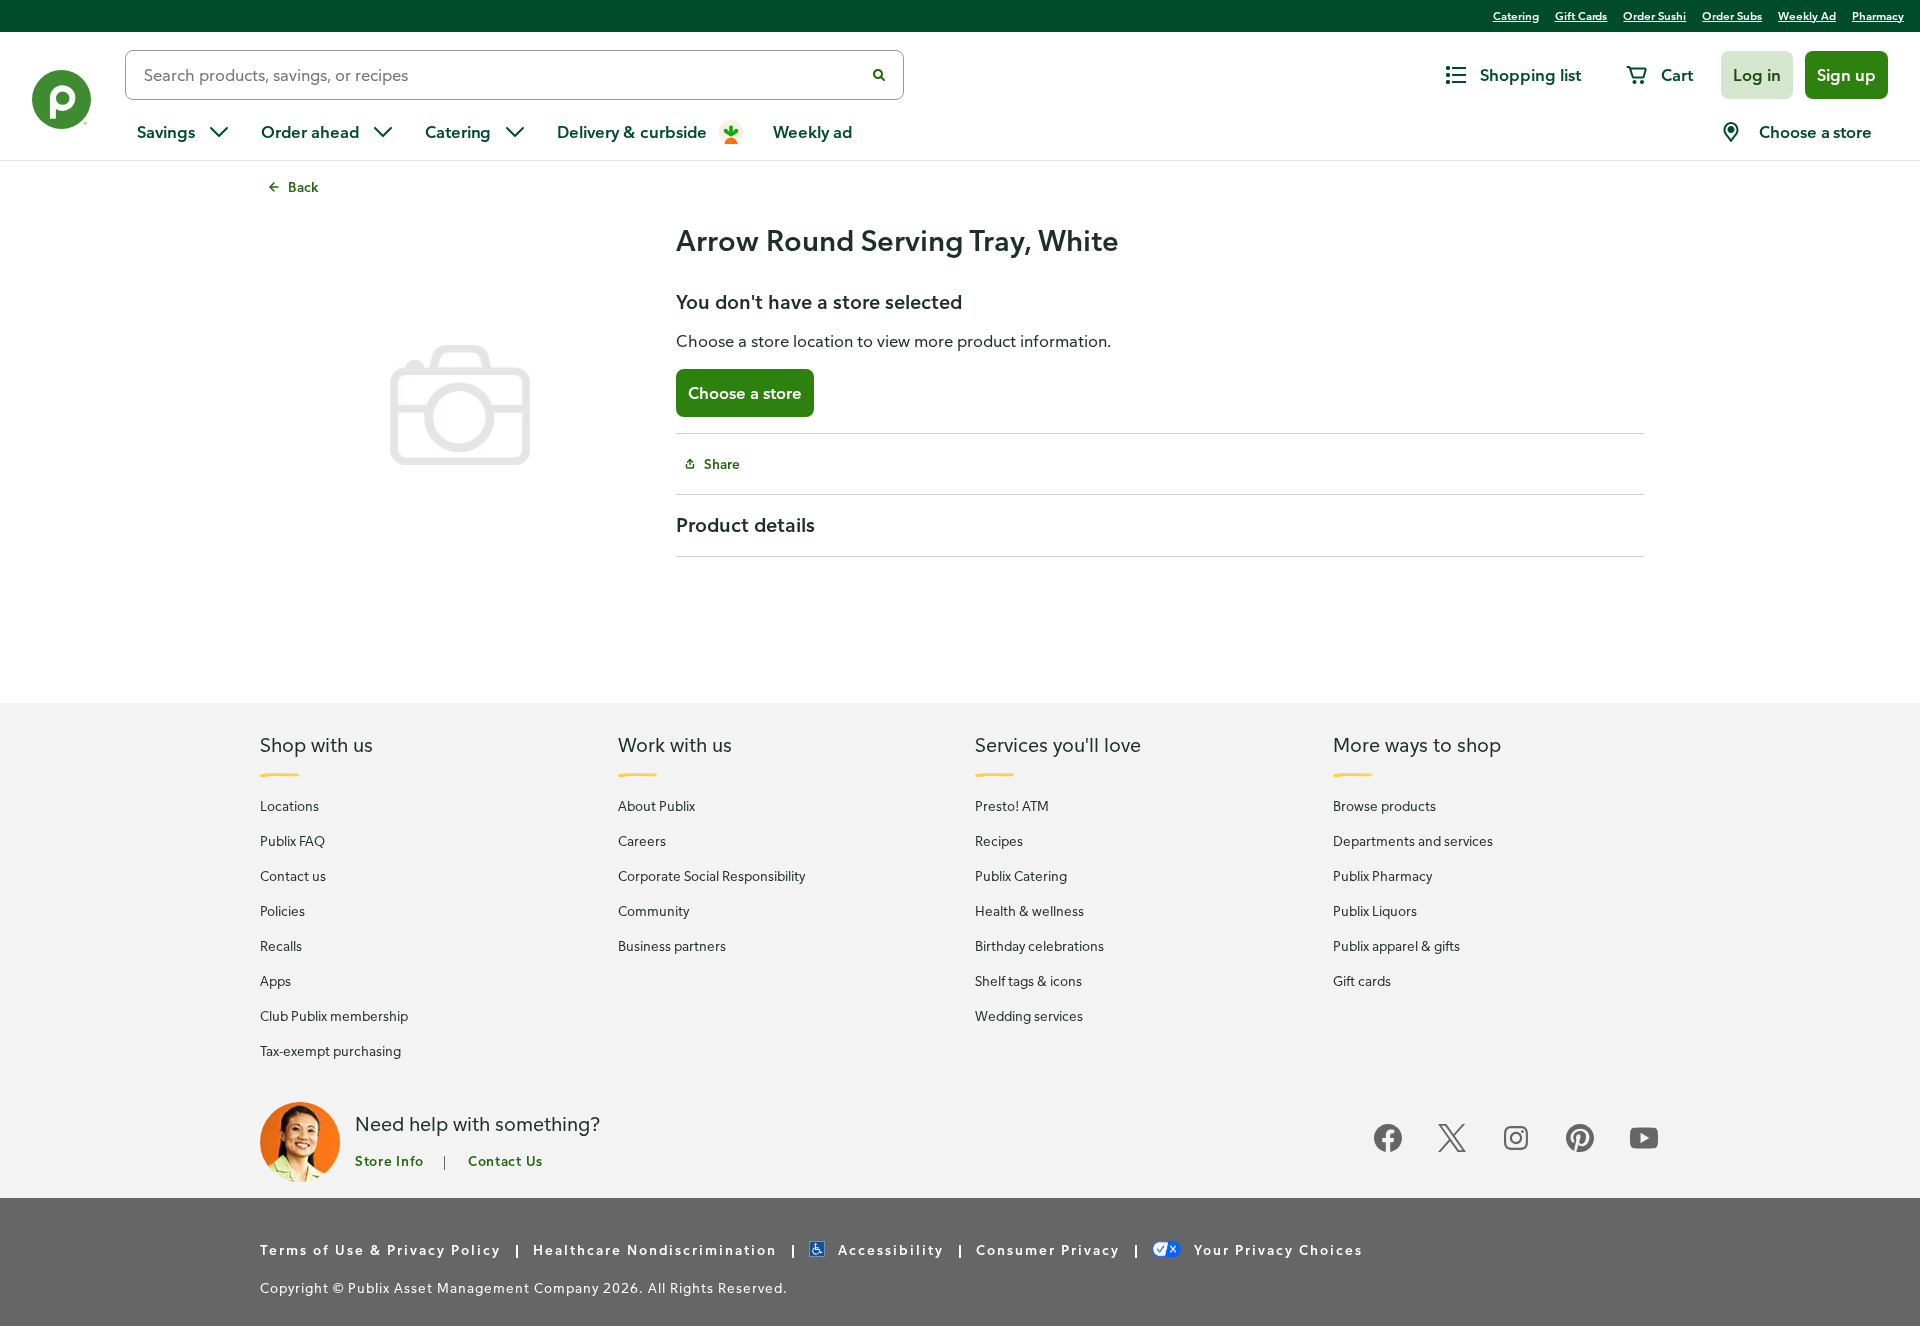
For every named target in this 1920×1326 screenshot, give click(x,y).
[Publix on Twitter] (1452, 1148)
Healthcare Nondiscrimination (655, 1249)
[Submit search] (879, 75)
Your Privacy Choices (1276, 1249)
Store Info (389, 1160)
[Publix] (62, 103)
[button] (1757, 75)
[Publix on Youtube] (1644, 1148)
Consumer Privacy (1048, 1249)
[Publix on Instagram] (1516, 1148)
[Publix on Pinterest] (1580, 1148)
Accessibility (888, 1249)
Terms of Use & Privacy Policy (380, 1249)
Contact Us (505, 1160)
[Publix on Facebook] (1388, 1148)
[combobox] (502, 75)
